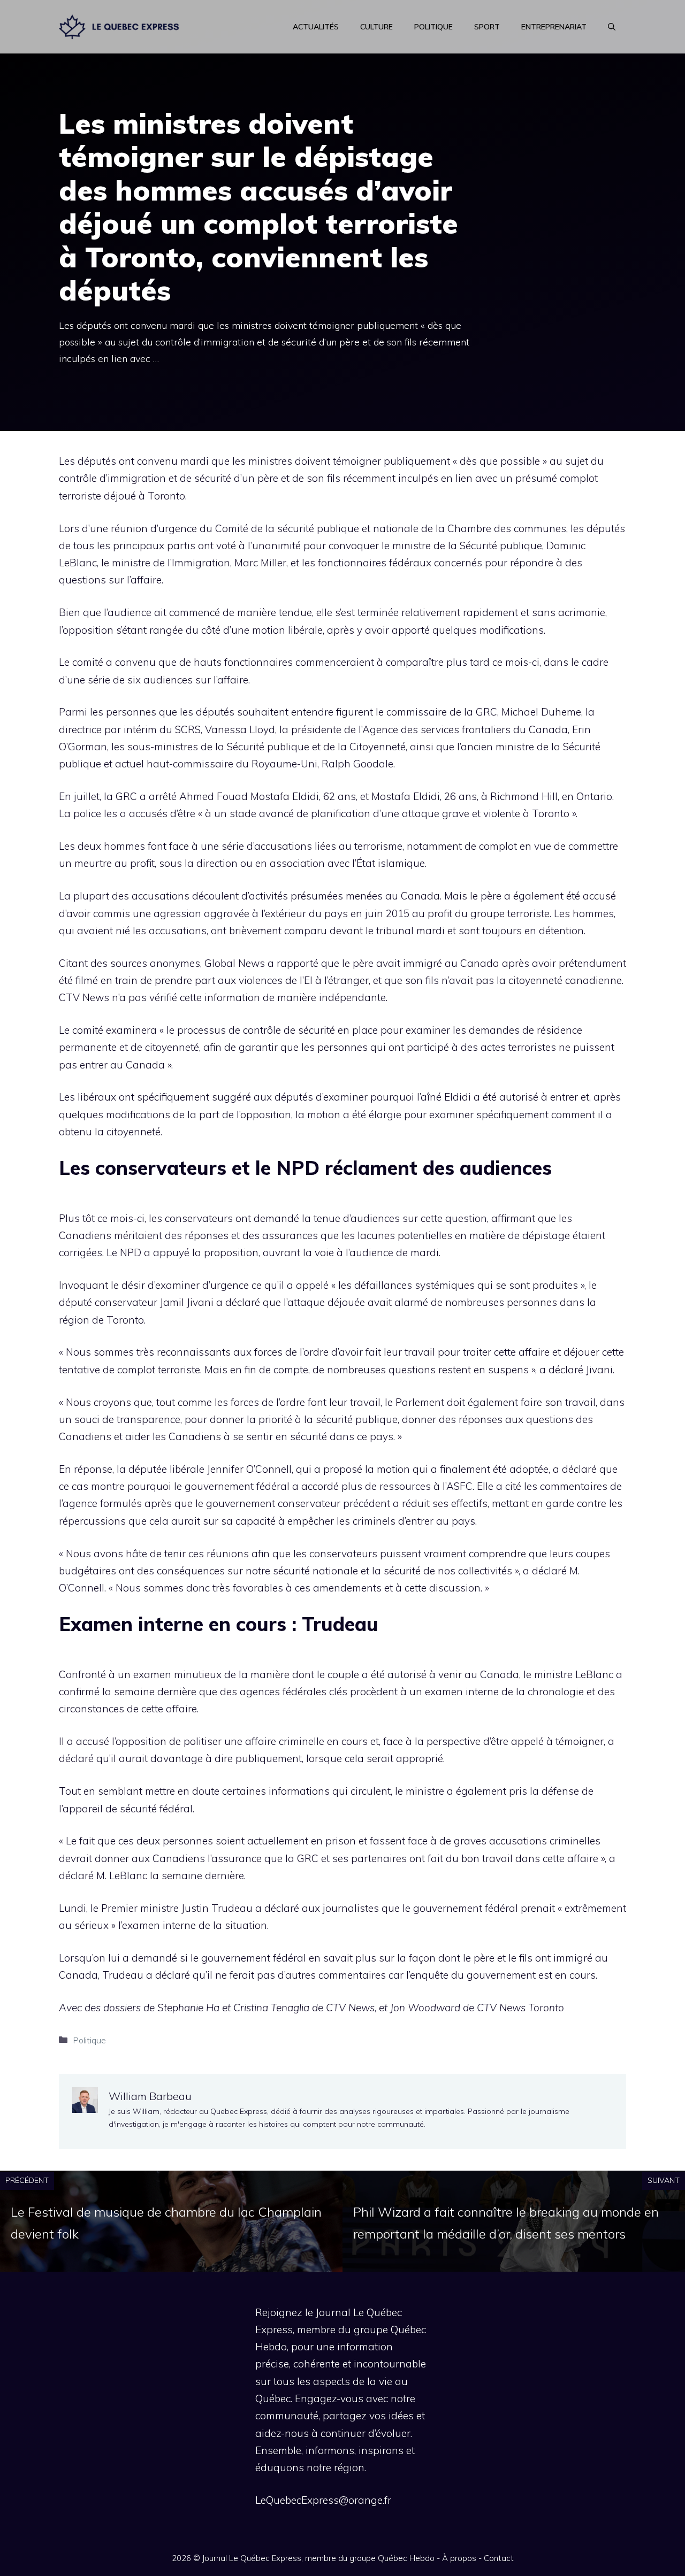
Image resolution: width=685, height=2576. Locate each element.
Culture (376, 27)
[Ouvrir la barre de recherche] (612, 27)
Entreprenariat (554, 27)
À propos (459, 2558)
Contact (499, 2558)
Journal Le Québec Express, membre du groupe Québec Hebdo (318, 2558)
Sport (487, 27)
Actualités (316, 27)
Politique (433, 27)
